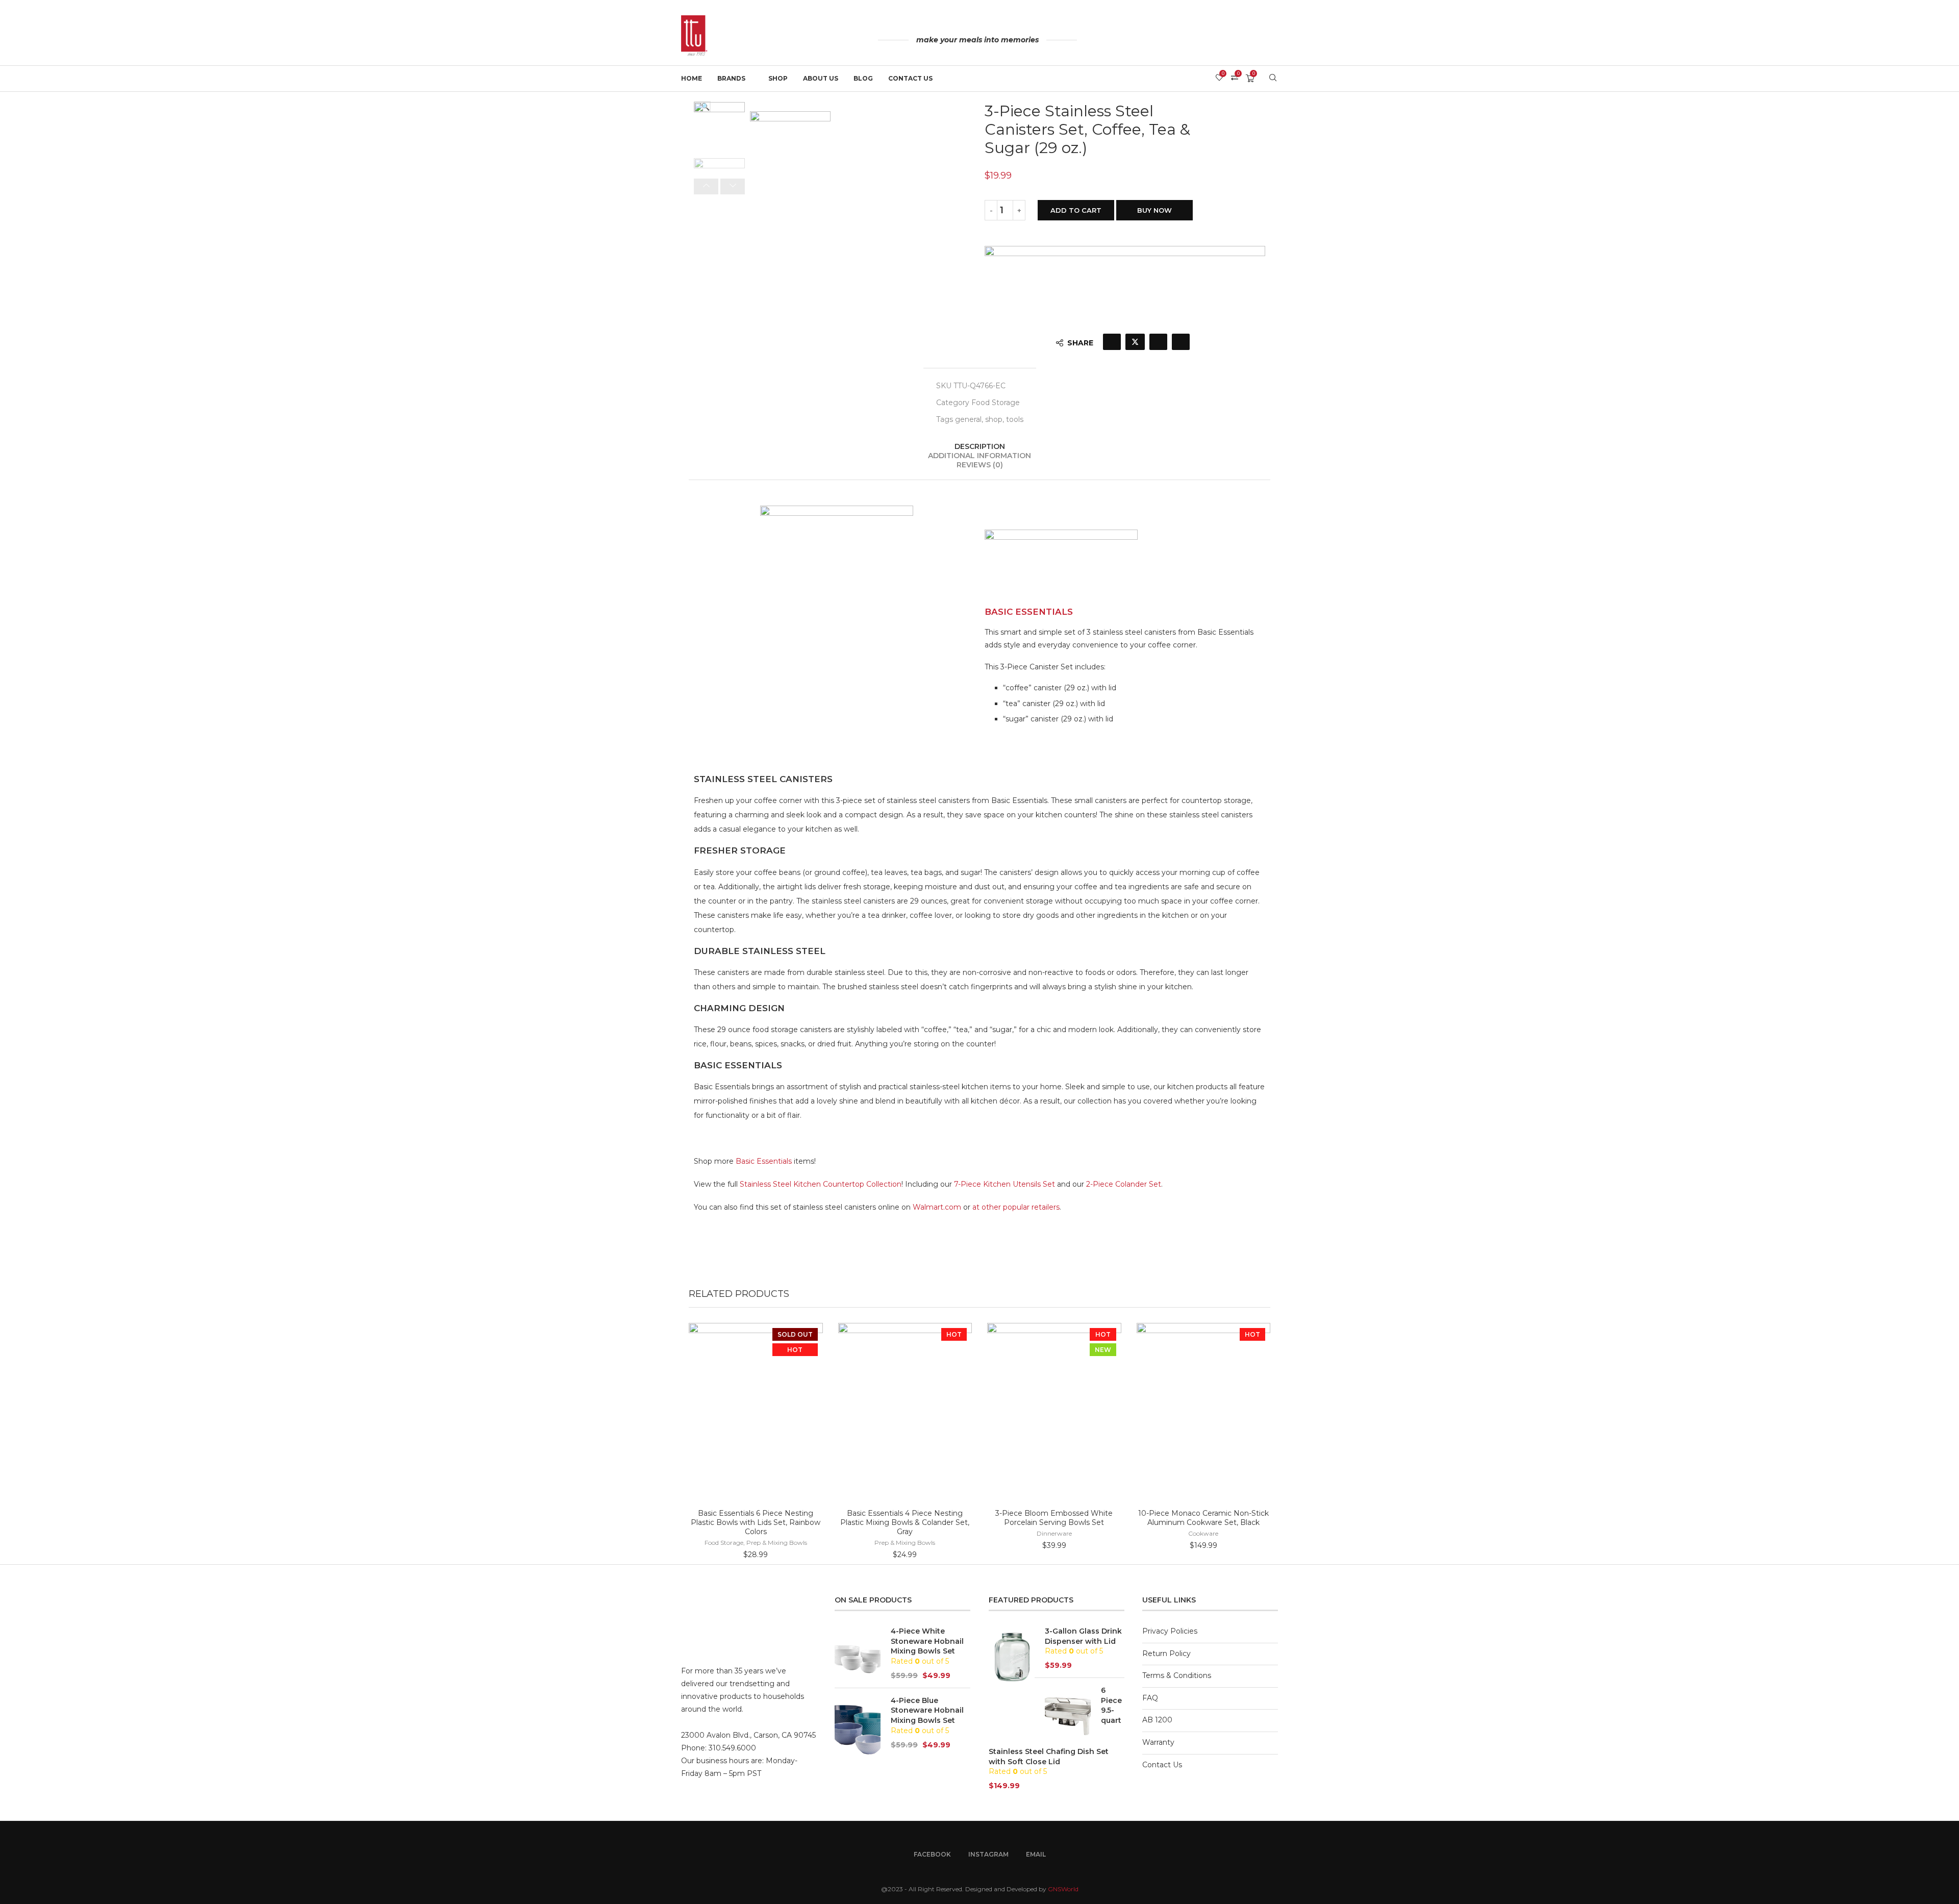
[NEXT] (733, 186)
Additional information (979, 456)
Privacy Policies (1170, 1631)
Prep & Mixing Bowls (777, 1543)
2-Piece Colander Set (1124, 1184)
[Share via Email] (1181, 342)
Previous (815, 159)
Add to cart (1076, 210)
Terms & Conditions (1177, 1675)
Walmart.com (937, 1207)
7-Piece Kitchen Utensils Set (1004, 1184)
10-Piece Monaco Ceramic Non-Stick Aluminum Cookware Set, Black (1203, 1518)
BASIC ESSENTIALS (1029, 612)
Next (765, 159)
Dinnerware (1054, 1533)
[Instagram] (1263, 41)
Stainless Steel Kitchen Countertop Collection (821, 1184)
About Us (821, 78)
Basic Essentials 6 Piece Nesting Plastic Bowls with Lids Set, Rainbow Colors (756, 1522)
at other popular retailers (1016, 1207)
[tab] (979, 446)
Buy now (1154, 210)
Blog (863, 78)
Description (980, 446)
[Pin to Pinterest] (1158, 342)
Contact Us (910, 78)
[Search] (1273, 79)
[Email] (1275, 41)
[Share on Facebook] (1112, 342)
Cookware (1203, 1533)
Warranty (1158, 1742)
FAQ (1150, 1698)
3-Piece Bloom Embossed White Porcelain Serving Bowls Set (1054, 1518)
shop (994, 419)
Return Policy (1166, 1654)
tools (1015, 419)
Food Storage (996, 403)
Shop (778, 78)
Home (692, 78)
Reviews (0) (980, 465)
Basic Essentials (764, 1161)
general (968, 419)
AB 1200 (1157, 1720)
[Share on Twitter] (1135, 342)
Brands (731, 78)
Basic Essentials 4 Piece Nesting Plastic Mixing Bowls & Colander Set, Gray (905, 1522)
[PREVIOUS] (706, 186)
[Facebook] (1251, 41)
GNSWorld (1063, 1889)
